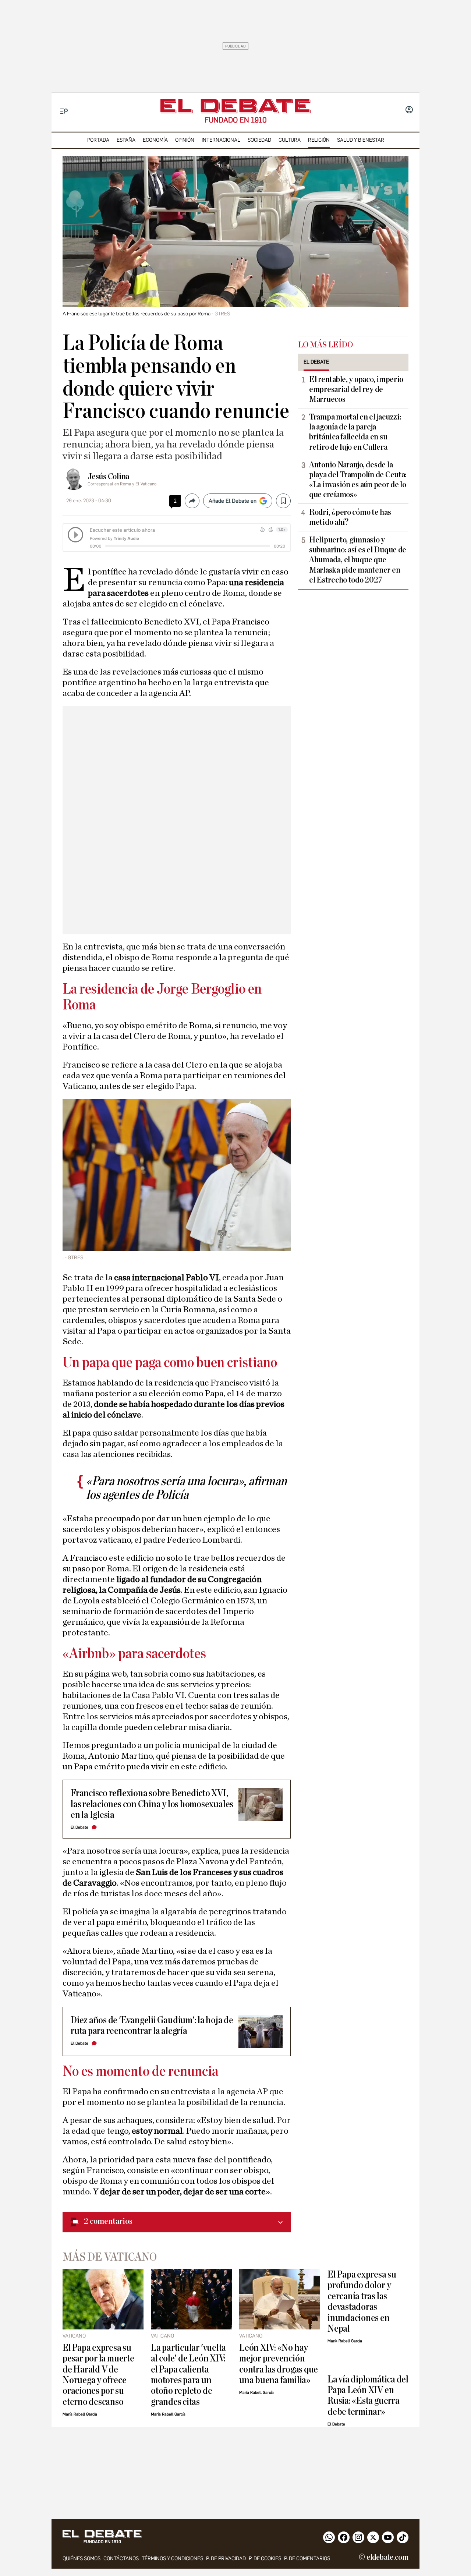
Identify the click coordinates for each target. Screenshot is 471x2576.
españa (126, 140)
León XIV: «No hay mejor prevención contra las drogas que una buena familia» (279, 2364)
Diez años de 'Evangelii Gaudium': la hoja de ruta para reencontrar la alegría (152, 2025)
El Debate (79, 1827)
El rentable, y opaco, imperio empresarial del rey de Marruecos (356, 389)
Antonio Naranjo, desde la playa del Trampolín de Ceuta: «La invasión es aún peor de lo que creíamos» (358, 480)
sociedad (259, 140)
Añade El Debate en (233, 501)
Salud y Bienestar (361, 140)
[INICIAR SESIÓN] (409, 110)
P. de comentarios (307, 2559)
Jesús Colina (108, 477)
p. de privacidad (226, 2559)
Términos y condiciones (172, 2559)
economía (155, 140)
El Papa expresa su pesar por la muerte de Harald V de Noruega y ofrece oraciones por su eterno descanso (98, 2375)
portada (98, 140)
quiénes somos (82, 2559)
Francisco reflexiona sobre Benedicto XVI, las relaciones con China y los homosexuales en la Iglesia (152, 1804)
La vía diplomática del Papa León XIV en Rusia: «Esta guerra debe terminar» (368, 2395)
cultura (290, 140)
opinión (185, 140)
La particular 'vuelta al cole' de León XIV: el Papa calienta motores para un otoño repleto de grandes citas (188, 2375)
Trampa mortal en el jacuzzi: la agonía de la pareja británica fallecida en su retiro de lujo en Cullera (355, 432)
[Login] (409, 110)
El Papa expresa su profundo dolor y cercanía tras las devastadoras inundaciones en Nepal (362, 2301)
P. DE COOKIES (265, 2559)
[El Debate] (235, 106)
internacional (221, 140)
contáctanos (121, 2559)
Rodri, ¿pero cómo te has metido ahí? (350, 517)
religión (319, 140)
